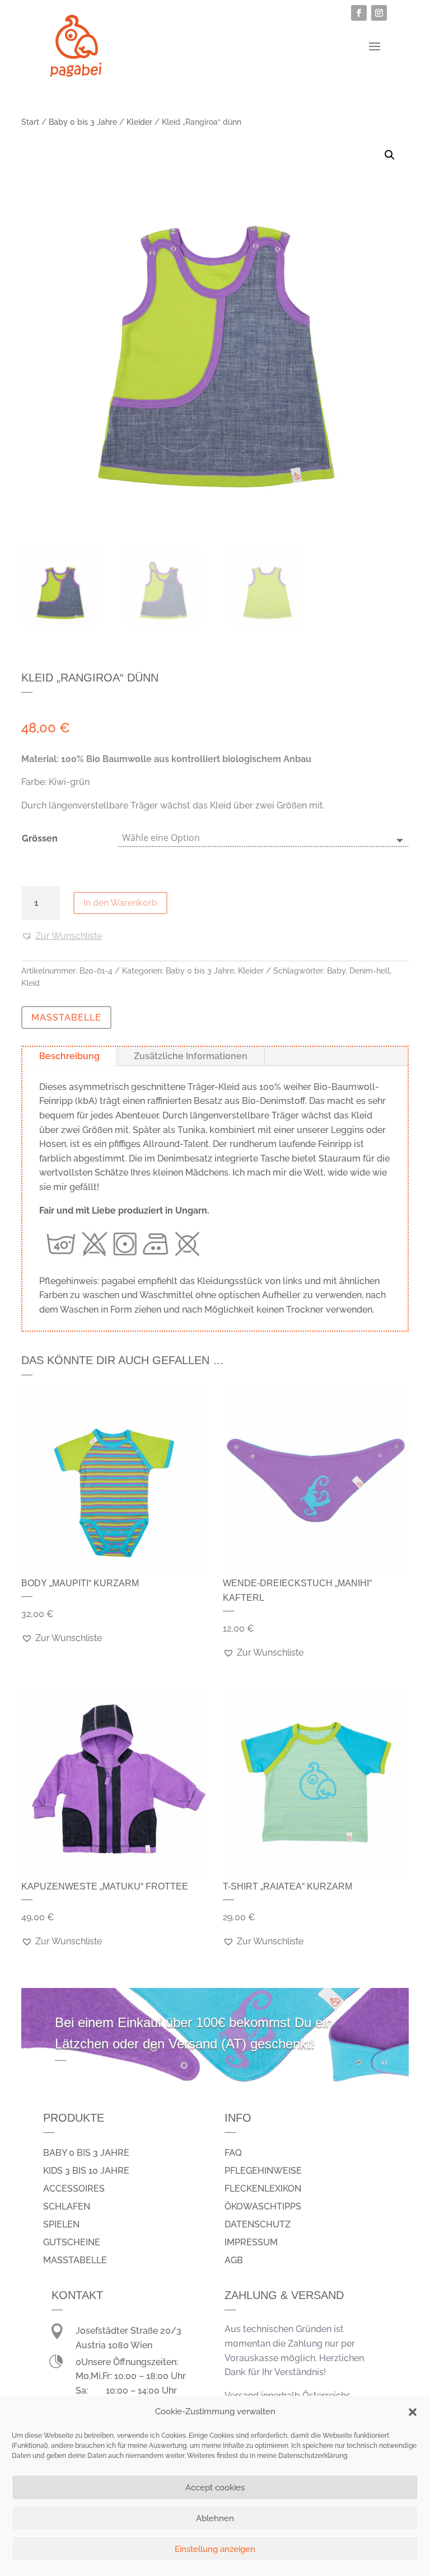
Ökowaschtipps (263, 2206)
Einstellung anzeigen (215, 2549)
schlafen (67, 2206)
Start (30, 122)
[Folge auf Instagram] (379, 13)
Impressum (251, 2242)
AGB (234, 2260)
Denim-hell (370, 971)
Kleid (31, 983)
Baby (336, 971)
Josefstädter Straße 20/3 (128, 2331)
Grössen (40, 838)
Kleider (139, 122)
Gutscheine (72, 2242)
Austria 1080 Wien (114, 2345)
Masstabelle (75, 2260)
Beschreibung (69, 1056)
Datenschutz (258, 2224)
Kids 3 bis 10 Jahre (86, 2171)
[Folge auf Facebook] (359, 13)
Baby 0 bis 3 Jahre (83, 122)
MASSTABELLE (66, 1017)
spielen (61, 2224)
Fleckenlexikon (263, 2189)
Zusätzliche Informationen (191, 1056)
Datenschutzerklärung (313, 2456)
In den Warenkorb (120, 903)
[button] (413, 2412)
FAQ (233, 2153)
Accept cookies (215, 2488)
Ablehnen (215, 2518)
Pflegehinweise (263, 2171)
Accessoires (74, 2189)
